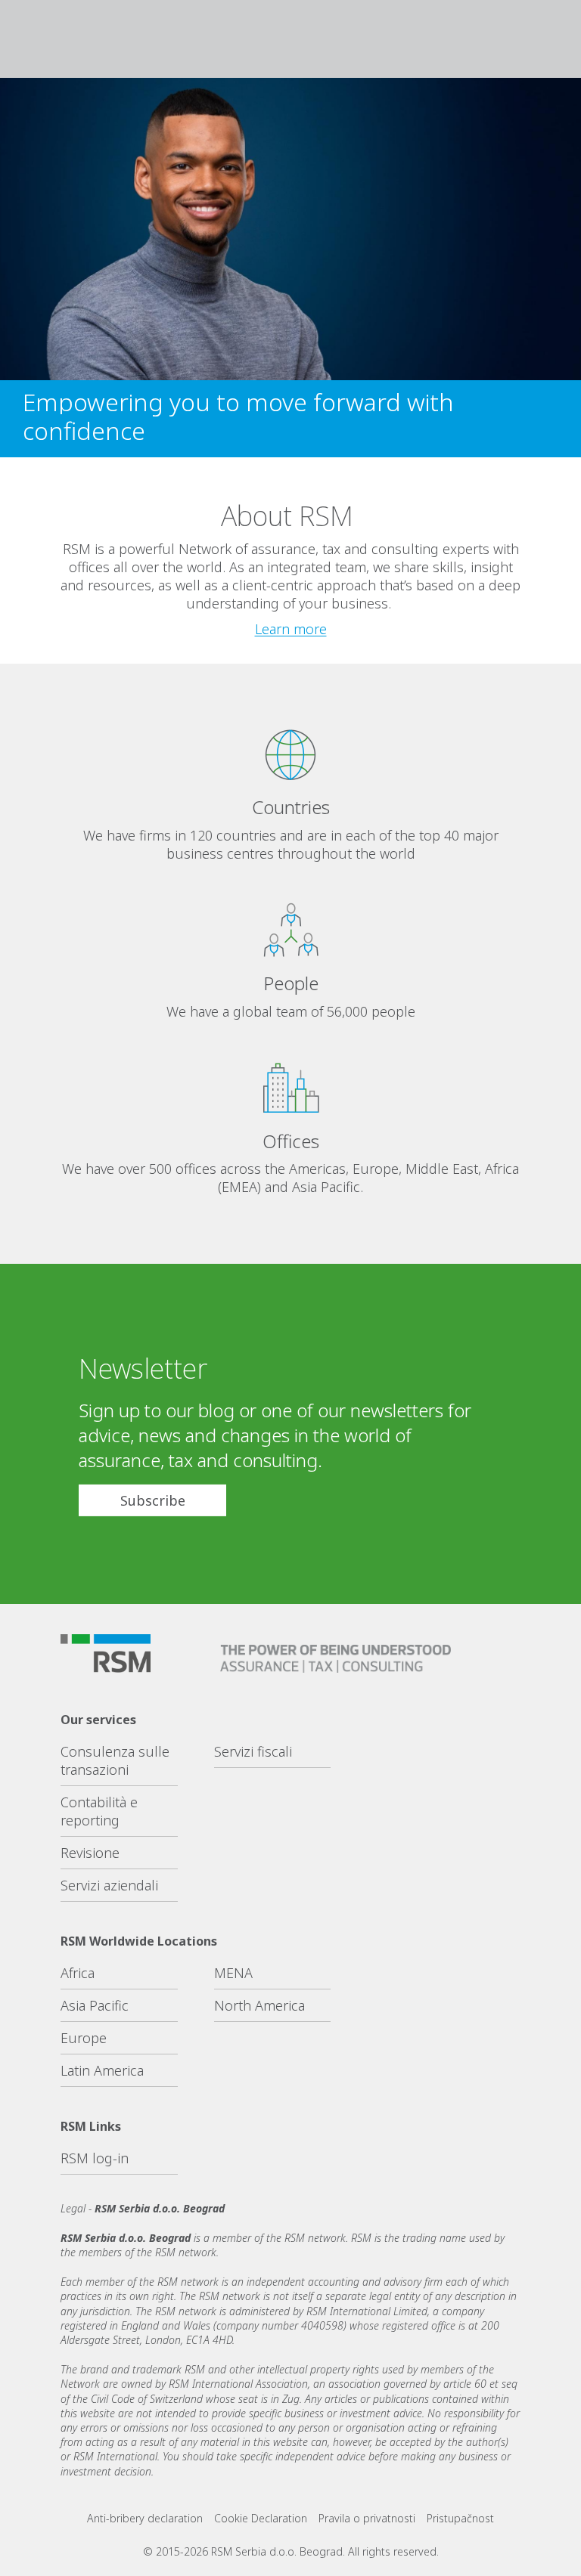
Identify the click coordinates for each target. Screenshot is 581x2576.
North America (259, 2005)
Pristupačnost (460, 2518)
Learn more (291, 629)
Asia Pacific (95, 2005)
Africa (78, 1973)
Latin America (102, 2070)
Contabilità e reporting (99, 1811)
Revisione (90, 1853)
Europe (84, 2038)
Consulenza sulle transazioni (115, 1760)
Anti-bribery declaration (145, 2518)
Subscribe (153, 1500)
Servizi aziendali (109, 1885)
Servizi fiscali (253, 1751)
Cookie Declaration (261, 2518)
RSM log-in (95, 2158)
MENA (233, 1973)
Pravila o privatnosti (367, 2518)
